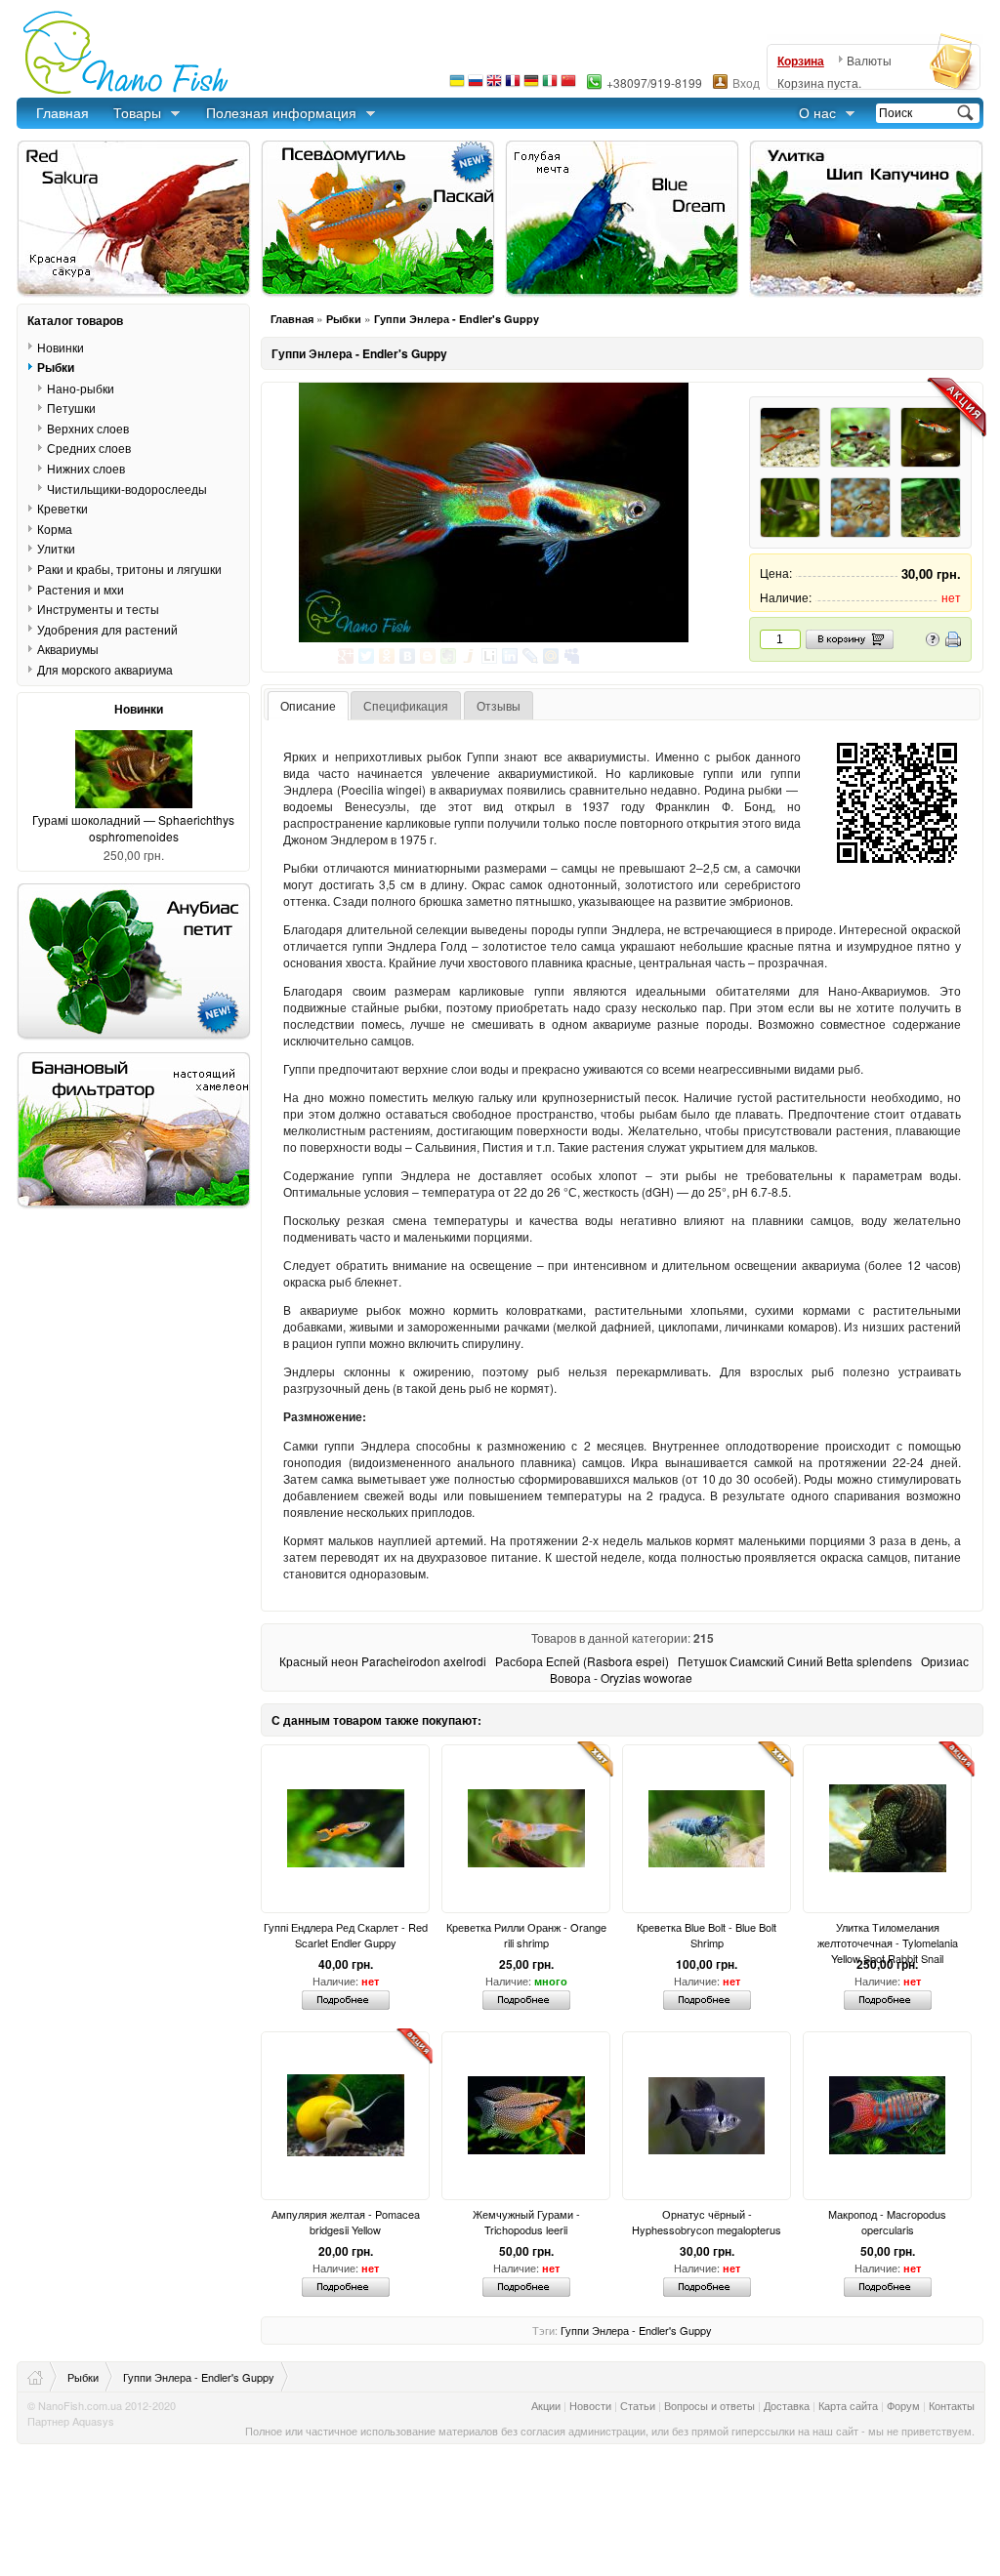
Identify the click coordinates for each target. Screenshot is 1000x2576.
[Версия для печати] (953, 642)
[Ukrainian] (457, 85)
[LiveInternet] (490, 656)
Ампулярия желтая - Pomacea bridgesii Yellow (346, 2222)
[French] (513, 85)
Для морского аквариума (105, 669)
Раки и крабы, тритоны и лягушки (129, 569)
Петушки (71, 408)
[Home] (42, 2377)
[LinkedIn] (510, 656)
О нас (817, 112)
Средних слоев (89, 448)
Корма (55, 529)
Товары (137, 112)
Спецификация (406, 705)
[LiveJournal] (531, 656)
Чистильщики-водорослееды (127, 488)
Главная (62, 112)
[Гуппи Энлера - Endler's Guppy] (494, 512)
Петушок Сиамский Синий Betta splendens (795, 1661)
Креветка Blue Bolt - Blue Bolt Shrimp (707, 1935)
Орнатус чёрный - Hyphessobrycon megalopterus (707, 2222)
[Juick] (469, 656)
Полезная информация (281, 112)
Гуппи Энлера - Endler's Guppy (457, 319)
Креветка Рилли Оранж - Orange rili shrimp (526, 1935)
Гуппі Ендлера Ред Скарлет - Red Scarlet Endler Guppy (346, 1935)
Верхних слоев (88, 428)
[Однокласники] (387, 656)
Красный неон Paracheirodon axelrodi (383, 1661)
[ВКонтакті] (408, 656)
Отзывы (499, 705)
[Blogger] (428, 656)
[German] (531, 85)
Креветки (62, 508)
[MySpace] (572, 656)
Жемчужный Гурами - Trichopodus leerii (526, 2222)
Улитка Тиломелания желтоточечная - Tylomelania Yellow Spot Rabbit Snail (888, 1935)
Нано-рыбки (81, 388)
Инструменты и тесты (98, 609)
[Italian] (550, 85)
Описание (308, 705)
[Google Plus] (346, 656)
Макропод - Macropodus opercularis (887, 2222)
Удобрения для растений (107, 629)
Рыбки (344, 319)
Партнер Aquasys (71, 2421)
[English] (494, 85)
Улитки (56, 548)
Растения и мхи (81, 589)
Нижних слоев (86, 468)
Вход (746, 82)
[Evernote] (449, 656)
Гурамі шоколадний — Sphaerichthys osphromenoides (133, 828)
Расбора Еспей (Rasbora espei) (582, 1661)
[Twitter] (367, 656)
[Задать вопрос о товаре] (933, 642)
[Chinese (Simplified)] (568, 85)
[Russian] (476, 85)
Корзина (801, 61)
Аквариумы (68, 649)
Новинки (61, 347)
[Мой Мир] (551, 656)
